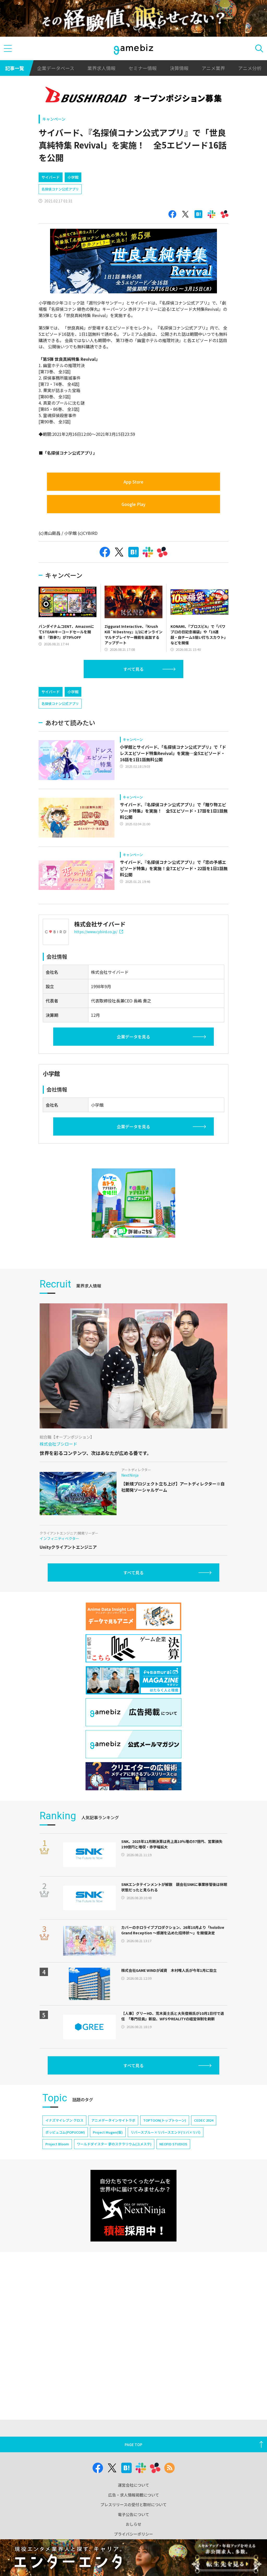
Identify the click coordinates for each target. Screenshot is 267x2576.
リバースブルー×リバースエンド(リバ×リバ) (166, 2132)
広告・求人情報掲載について (134, 2495)
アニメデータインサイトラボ (113, 2120)
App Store (133, 482)
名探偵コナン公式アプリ (60, 189)
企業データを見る (133, 1037)
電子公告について (133, 2514)
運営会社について (133, 2485)
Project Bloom (57, 2144)
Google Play (133, 504)
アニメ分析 (250, 68)
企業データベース (56, 68)
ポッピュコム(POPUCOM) (65, 2132)
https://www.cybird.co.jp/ (96, 932)
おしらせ (133, 2524)
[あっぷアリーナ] (133, 1203)
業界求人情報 (101, 68)
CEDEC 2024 (204, 2120)
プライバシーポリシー (133, 2534)
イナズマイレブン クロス (64, 2120)
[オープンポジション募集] (133, 96)
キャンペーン (54, 119)
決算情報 (179, 68)
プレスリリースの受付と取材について (133, 2504)
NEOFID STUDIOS (173, 2144)
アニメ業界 (213, 68)
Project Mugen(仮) (108, 2132)
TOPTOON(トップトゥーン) (165, 2120)
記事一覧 (15, 68)
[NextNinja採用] (133, 2206)
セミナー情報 (143, 68)
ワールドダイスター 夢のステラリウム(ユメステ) (114, 2144)
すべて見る (133, 669)
